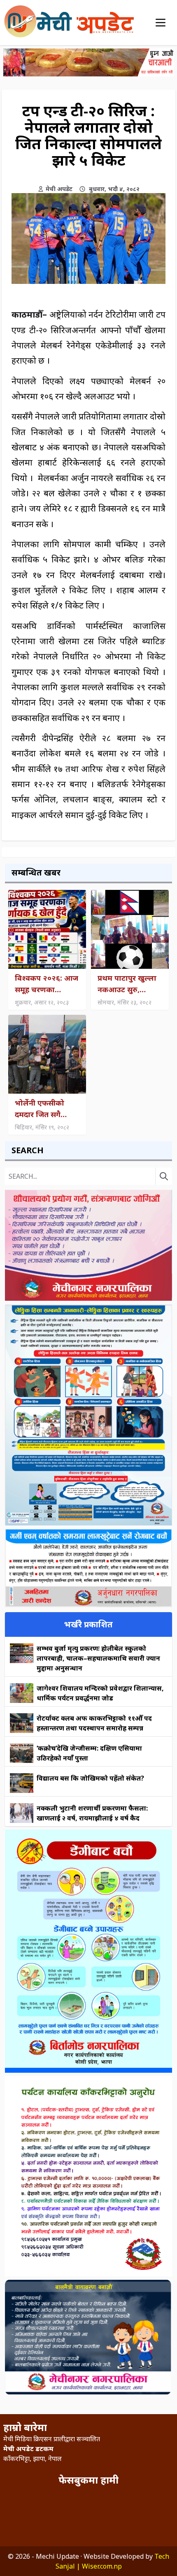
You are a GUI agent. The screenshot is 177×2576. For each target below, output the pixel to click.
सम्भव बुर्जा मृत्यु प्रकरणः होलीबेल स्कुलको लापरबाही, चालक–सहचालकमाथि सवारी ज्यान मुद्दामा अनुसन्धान (98, 1658)
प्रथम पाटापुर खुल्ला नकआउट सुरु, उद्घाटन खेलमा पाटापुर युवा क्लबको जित (128, 984)
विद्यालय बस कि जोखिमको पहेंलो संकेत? (90, 1778)
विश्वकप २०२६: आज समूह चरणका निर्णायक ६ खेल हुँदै (47, 984)
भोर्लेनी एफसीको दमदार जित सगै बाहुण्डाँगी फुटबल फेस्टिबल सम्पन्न (41, 1109)
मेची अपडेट (59, 189)
